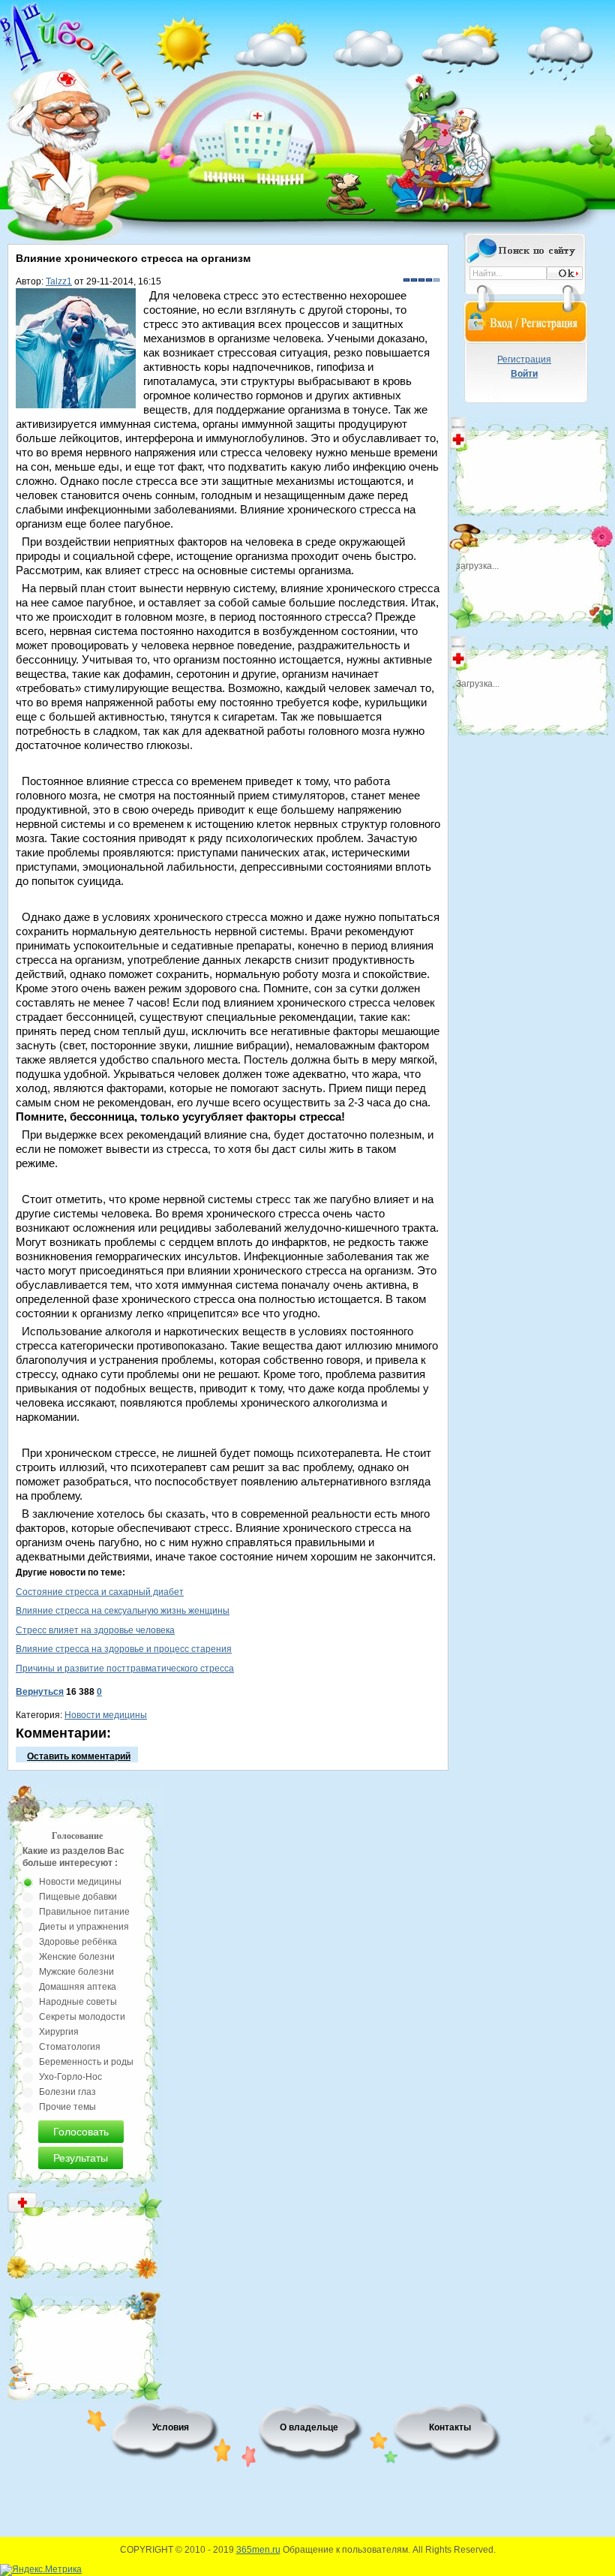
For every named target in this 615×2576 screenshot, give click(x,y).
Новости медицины (106, 1715)
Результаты (81, 2158)
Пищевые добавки (78, 1897)
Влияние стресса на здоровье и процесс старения (124, 1649)
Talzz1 (59, 281)
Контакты (450, 2427)
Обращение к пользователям (345, 2550)
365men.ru (258, 2550)
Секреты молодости (82, 2017)
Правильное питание (84, 1912)
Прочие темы (67, 2107)
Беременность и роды (86, 2062)
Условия (171, 2427)
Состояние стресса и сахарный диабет (100, 1592)
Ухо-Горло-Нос (70, 2077)
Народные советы (78, 2002)
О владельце (309, 2427)
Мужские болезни (76, 1972)
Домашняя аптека (78, 1987)
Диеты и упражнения (84, 1927)
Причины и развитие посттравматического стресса (125, 1669)
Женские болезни (77, 1957)
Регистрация (524, 360)
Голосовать (81, 2132)
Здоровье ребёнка (78, 1942)
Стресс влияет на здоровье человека (95, 1630)
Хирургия (59, 2032)
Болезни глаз (67, 2092)
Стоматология (70, 2047)
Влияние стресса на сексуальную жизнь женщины (123, 1611)
